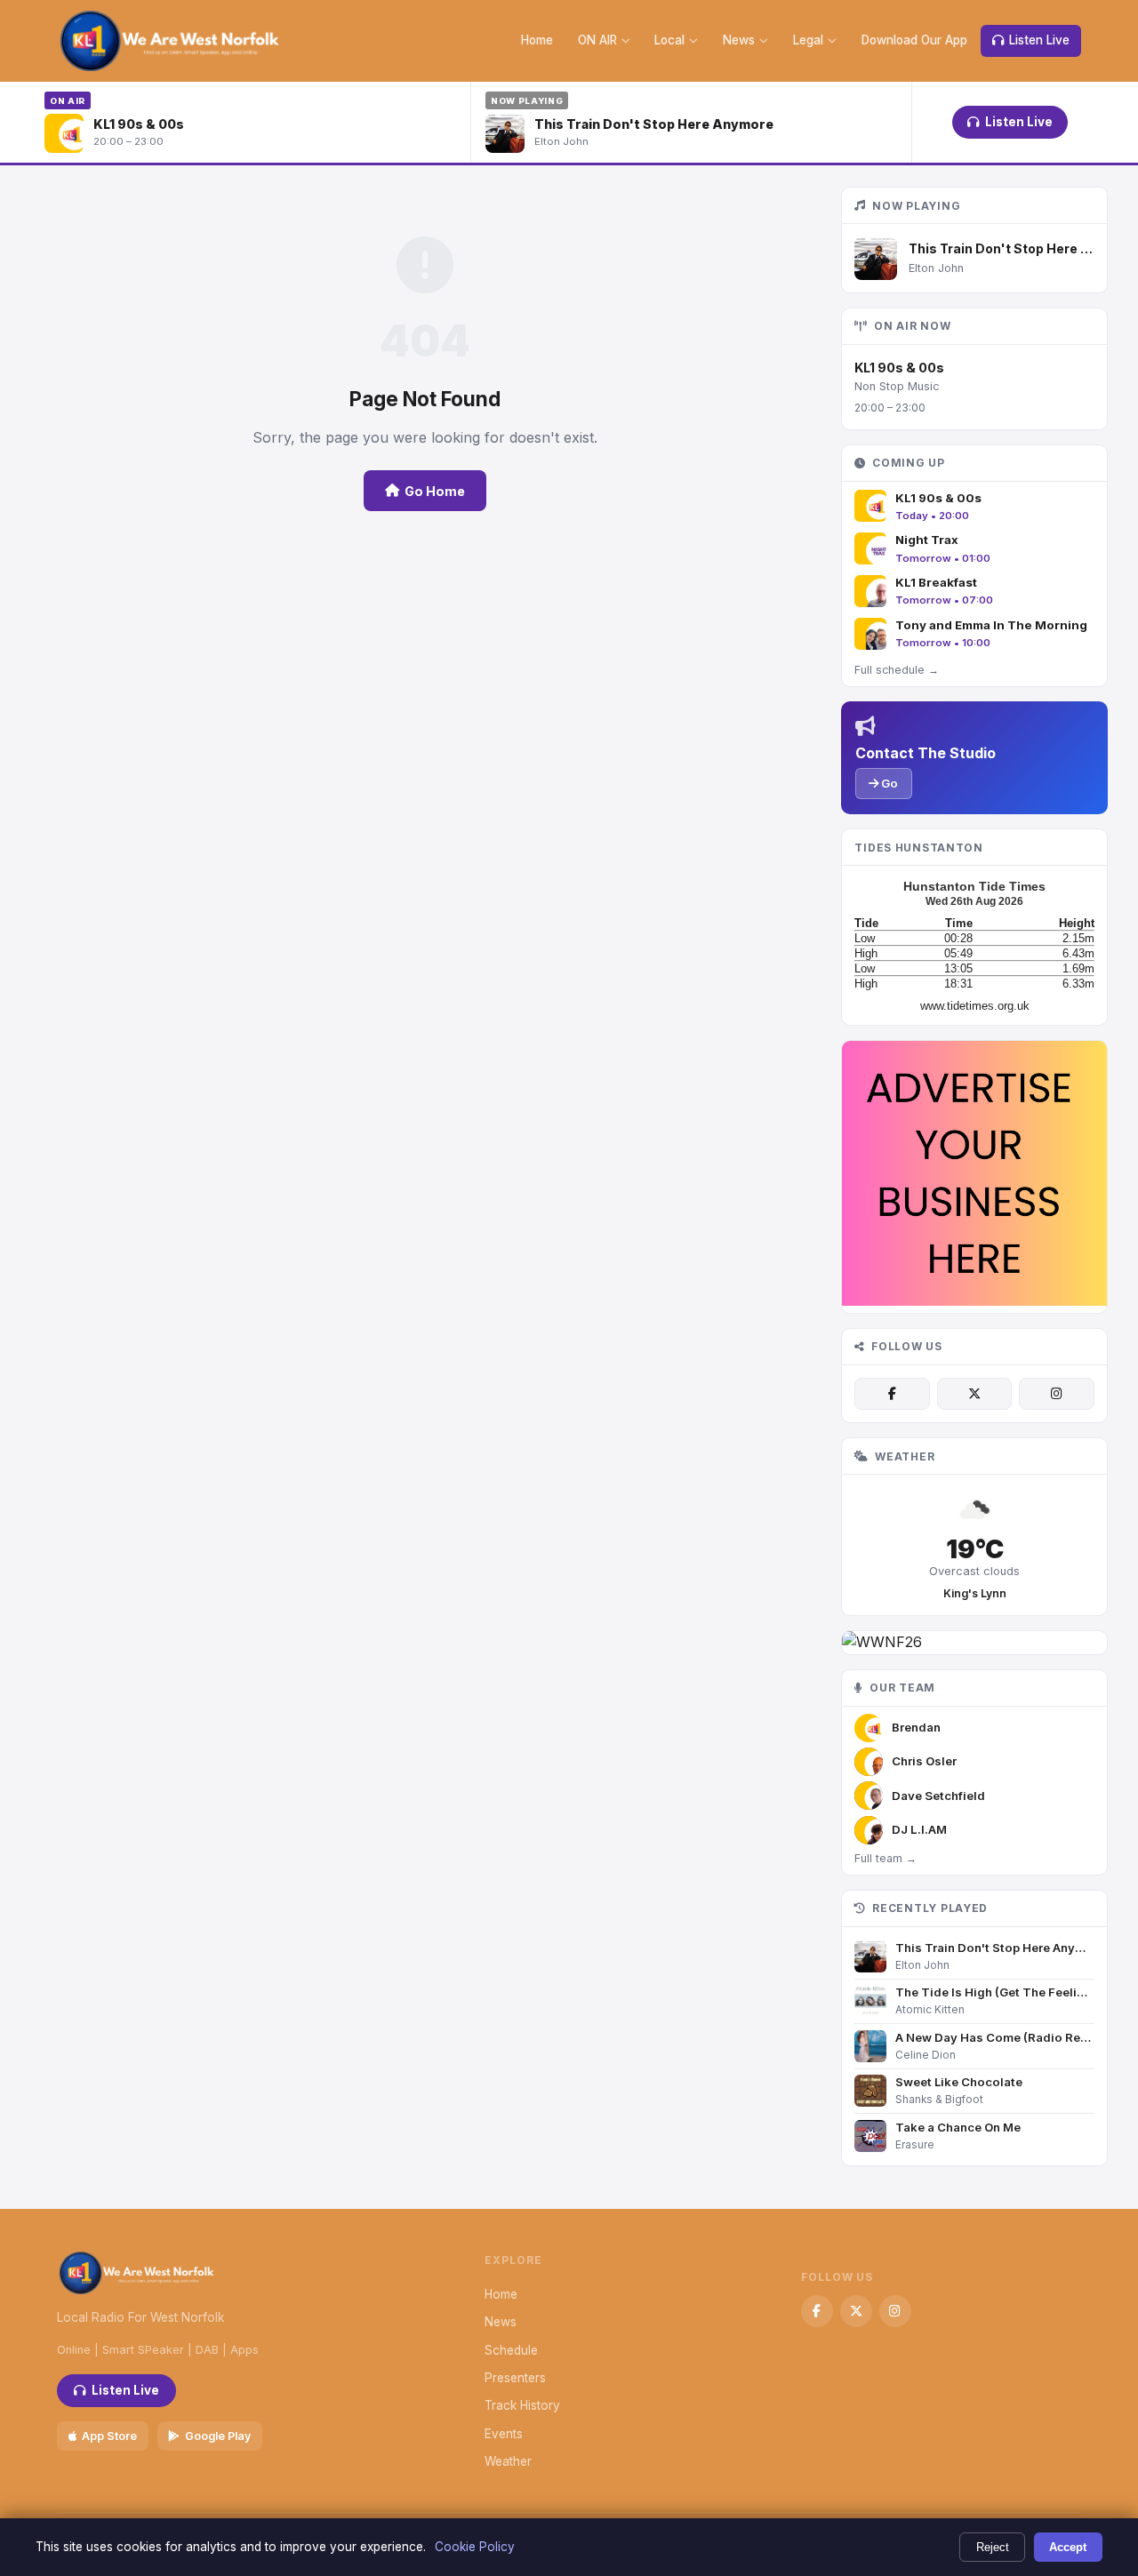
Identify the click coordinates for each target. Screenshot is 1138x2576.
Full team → (886, 1858)
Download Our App (914, 40)
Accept (1068, 2547)
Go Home (435, 491)
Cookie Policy (475, 2547)
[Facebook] (892, 1394)
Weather (508, 2461)
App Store (109, 2436)
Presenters (515, 2378)
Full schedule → (897, 670)
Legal (808, 40)
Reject (993, 2547)
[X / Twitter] (974, 1394)
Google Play (218, 2436)
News (739, 40)
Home (537, 40)
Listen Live (1039, 40)
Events (504, 2434)
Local (669, 40)
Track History (522, 2405)
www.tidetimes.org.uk (975, 1006)
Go (888, 783)
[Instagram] (1056, 1394)
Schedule (511, 2350)
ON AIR (597, 40)
